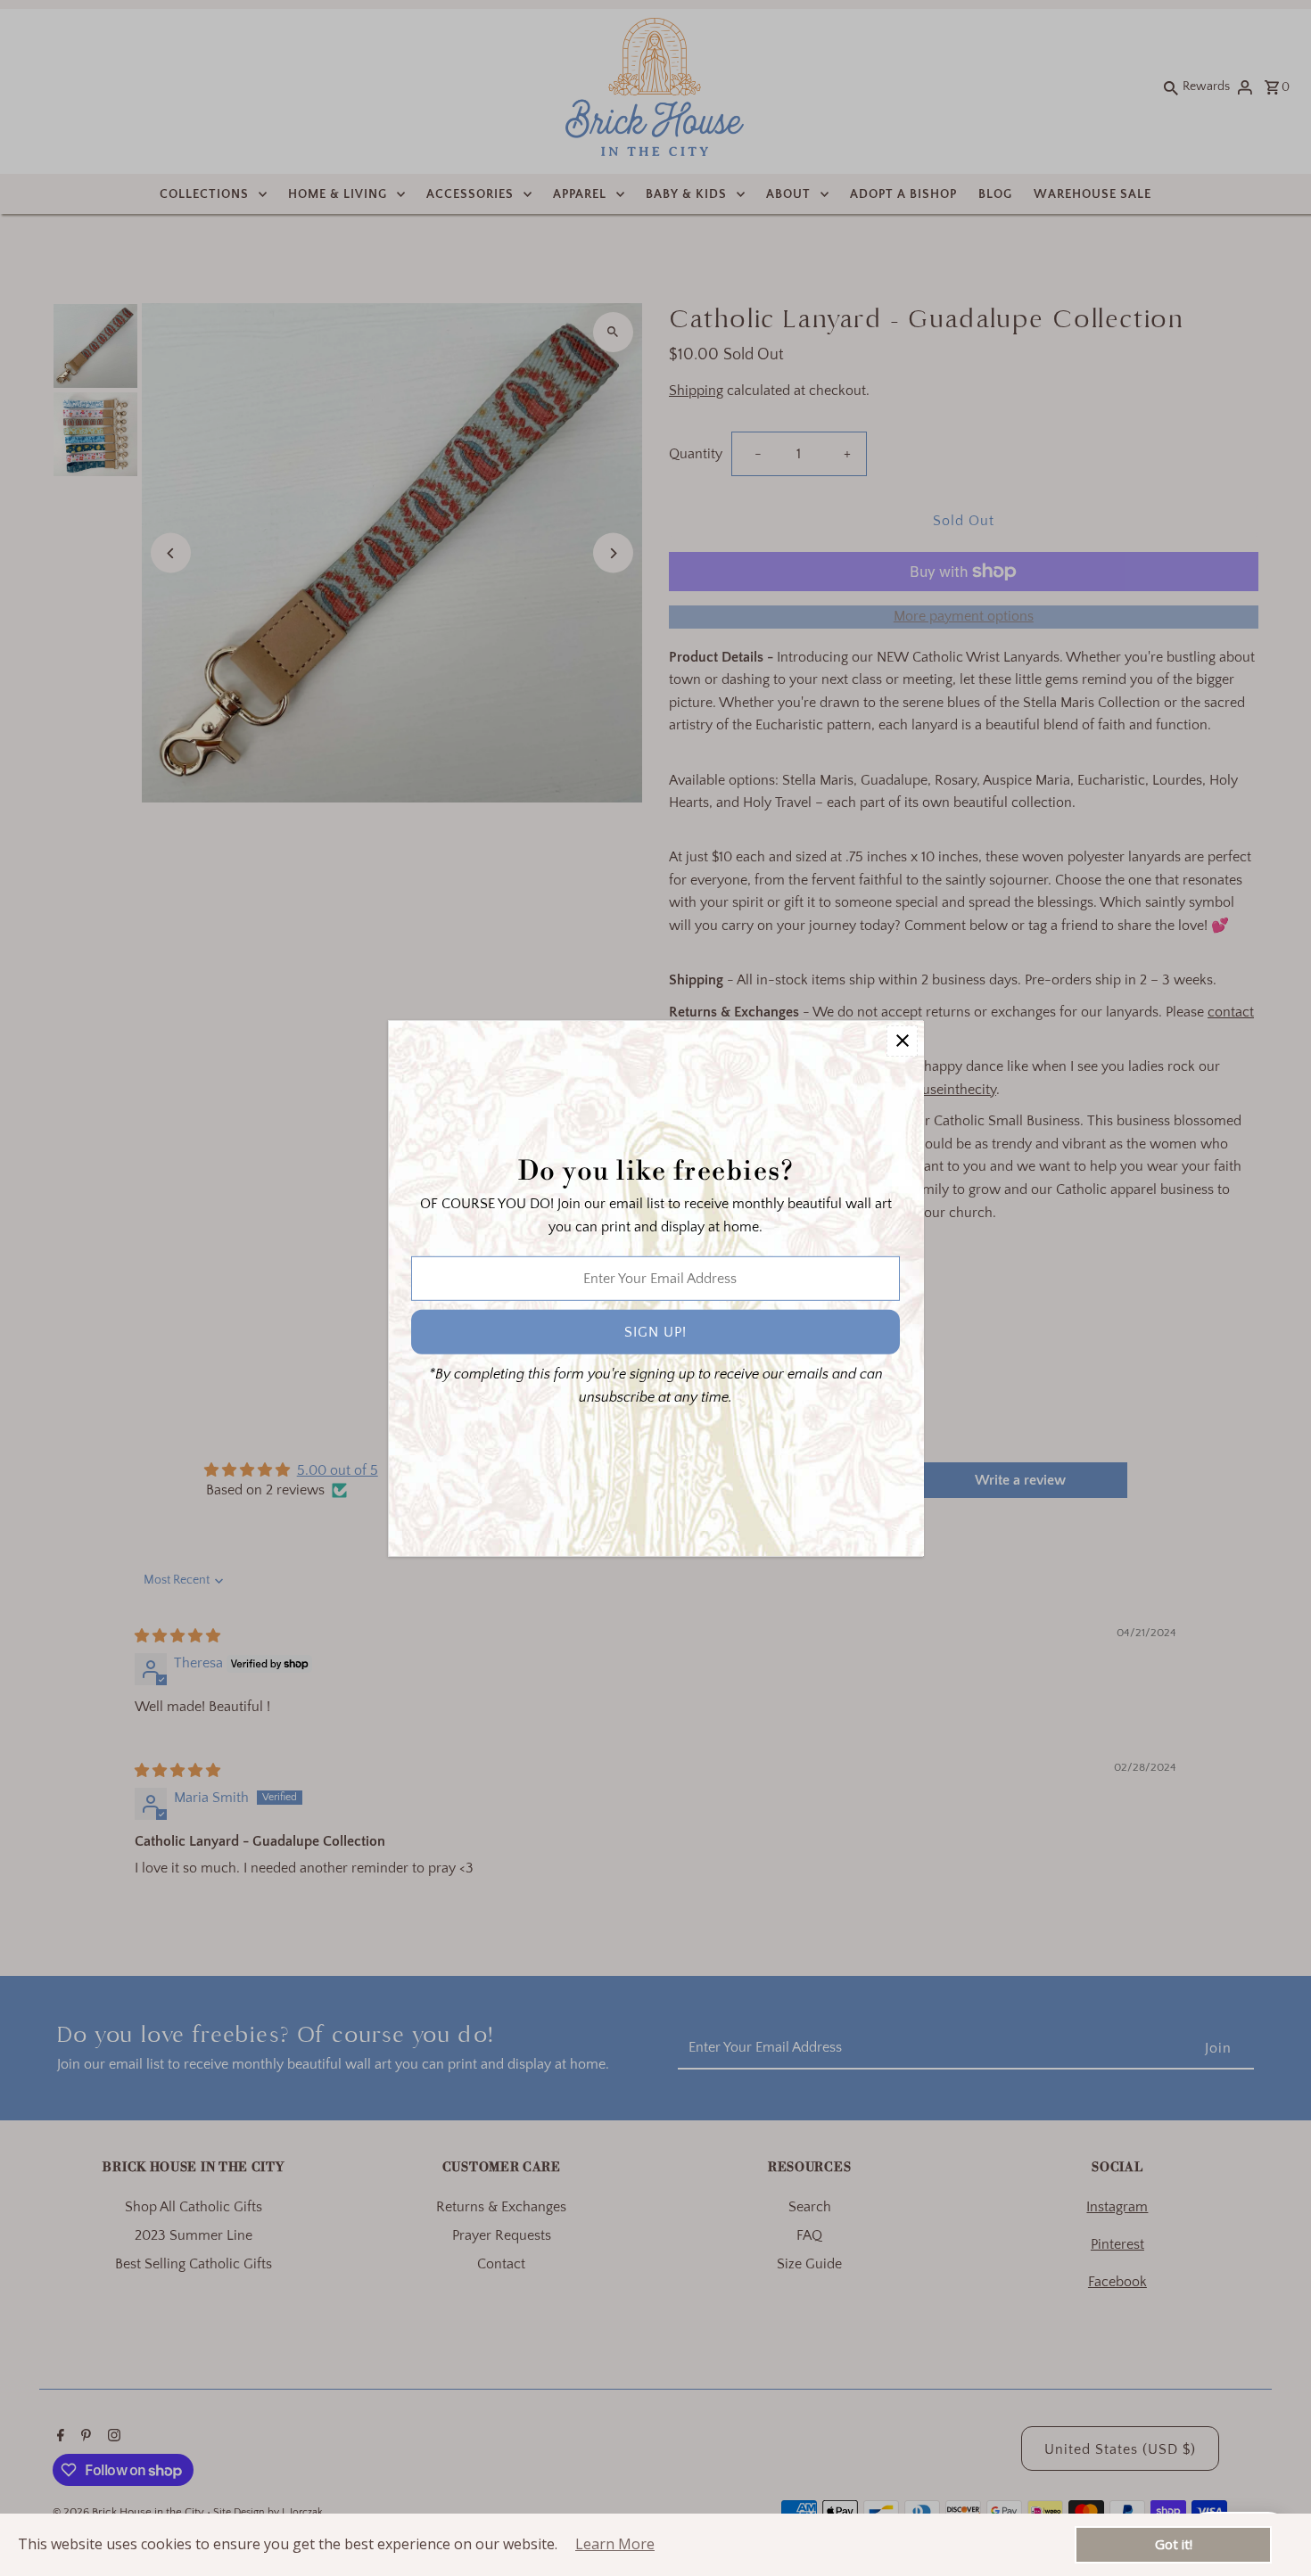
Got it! (1174, 2544)
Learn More (615, 2544)
